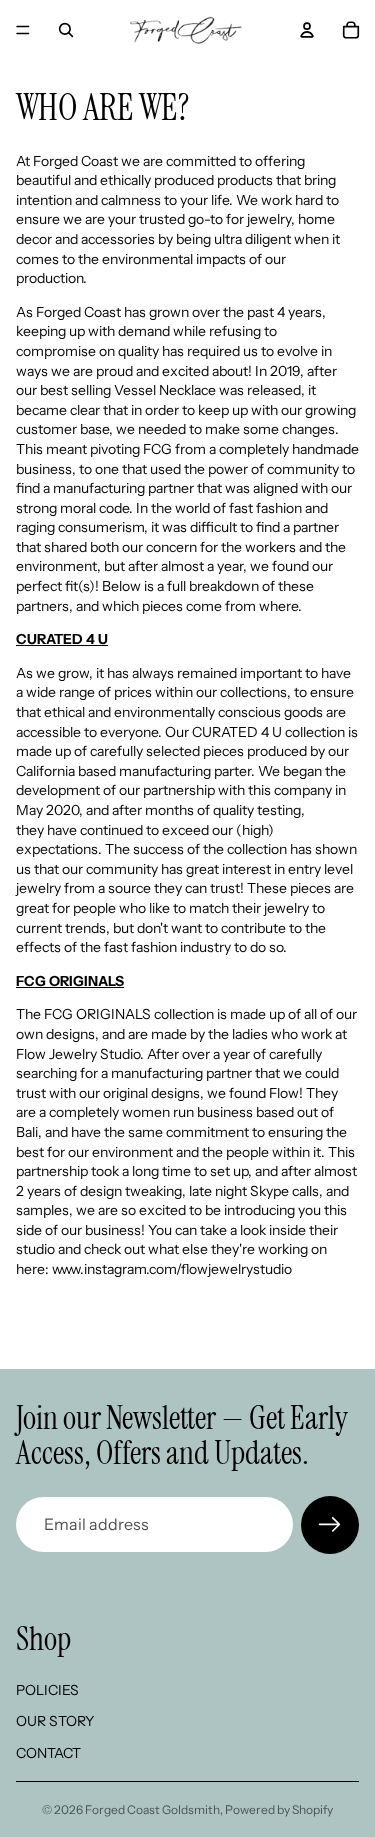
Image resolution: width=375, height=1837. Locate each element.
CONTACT (48, 1753)
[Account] (307, 30)
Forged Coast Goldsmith (152, 1809)
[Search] (66, 30)
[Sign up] (330, 1525)
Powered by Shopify (279, 1809)
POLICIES (47, 1689)
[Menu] (23, 30)
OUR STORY (55, 1721)
